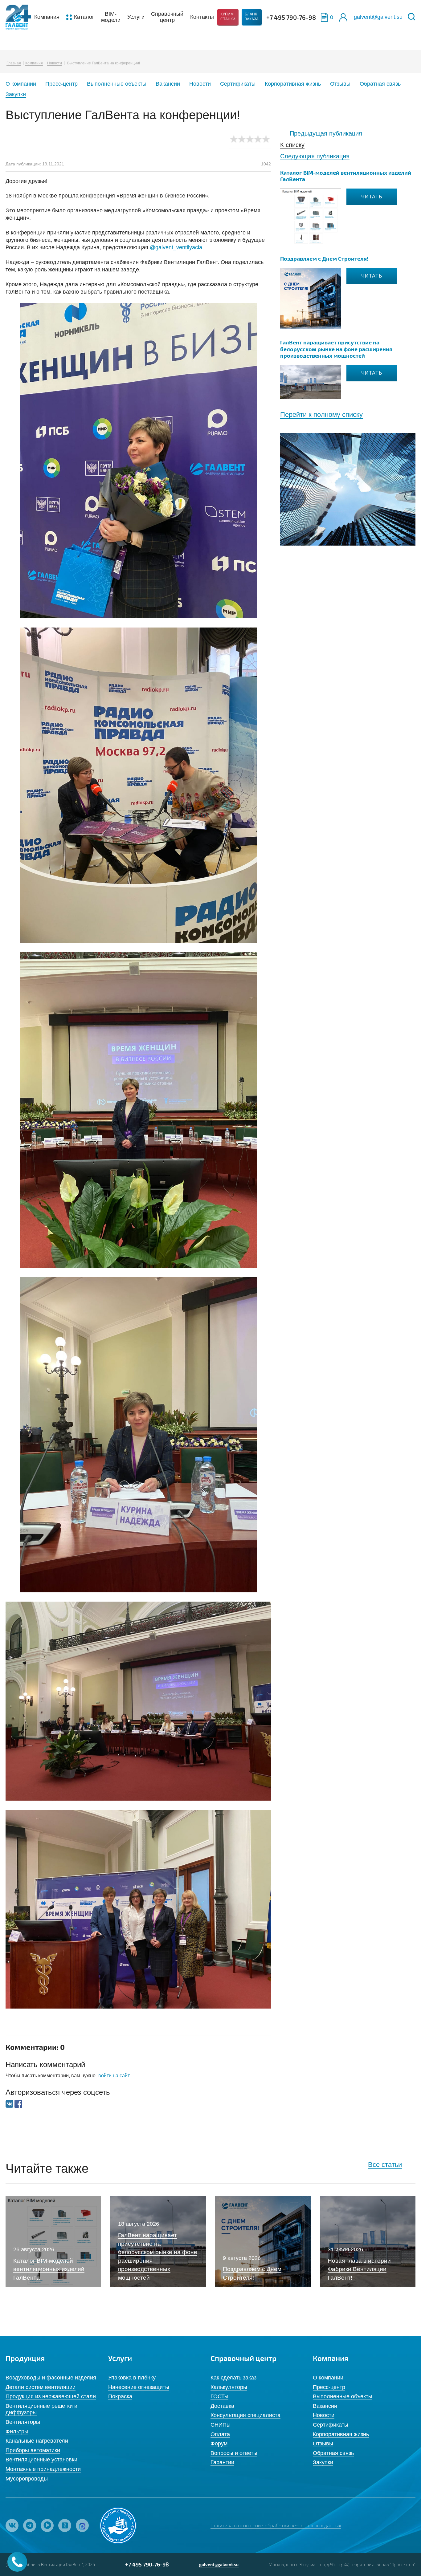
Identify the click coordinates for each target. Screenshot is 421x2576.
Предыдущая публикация (326, 133)
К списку (292, 145)
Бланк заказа (252, 17)
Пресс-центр (61, 84)
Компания (47, 17)
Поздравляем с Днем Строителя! (324, 258)
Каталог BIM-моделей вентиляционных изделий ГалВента (346, 176)
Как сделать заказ (233, 2378)
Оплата (220, 2434)
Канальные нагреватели (37, 2441)
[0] (324, 17)
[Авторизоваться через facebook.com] (18, 2104)
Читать (372, 197)
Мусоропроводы (27, 2479)
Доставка (222, 2406)
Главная (14, 63)
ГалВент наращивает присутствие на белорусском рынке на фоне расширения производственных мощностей (336, 349)
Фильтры (17, 2432)
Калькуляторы (229, 2387)
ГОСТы (219, 2396)
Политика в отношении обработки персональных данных (276, 2525)
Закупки (16, 94)
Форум (219, 2444)
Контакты (202, 17)
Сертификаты (238, 84)
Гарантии (222, 2462)
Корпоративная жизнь (293, 84)
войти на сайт (114, 2076)
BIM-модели (111, 17)
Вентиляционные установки (41, 2460)
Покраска (120, 2396)
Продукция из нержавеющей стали (51, 2396)
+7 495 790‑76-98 (291, 17)
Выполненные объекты (117, 84)
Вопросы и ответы (234, 2453)
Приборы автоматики (33, 2450)
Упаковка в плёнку (132, 2378)
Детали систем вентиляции (41, 2387)
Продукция (25, 2358)
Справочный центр (167, 17)
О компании (21, 84)
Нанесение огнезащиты (139, 2387)
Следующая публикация (315, 156)
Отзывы (340, 84)
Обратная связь (380, 84)
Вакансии (168, 84)
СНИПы (221, 2425)
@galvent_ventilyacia (176, 247)
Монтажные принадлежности (43, 2469)
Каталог (84, 17)
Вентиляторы (23, 2422)
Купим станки (228, 17)
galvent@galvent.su (378, 17)
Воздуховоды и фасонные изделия (51, 2378)
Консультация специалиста (245, 2415)
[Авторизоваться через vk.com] (10, 2104)
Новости (55, 63)
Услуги (136, 17)
